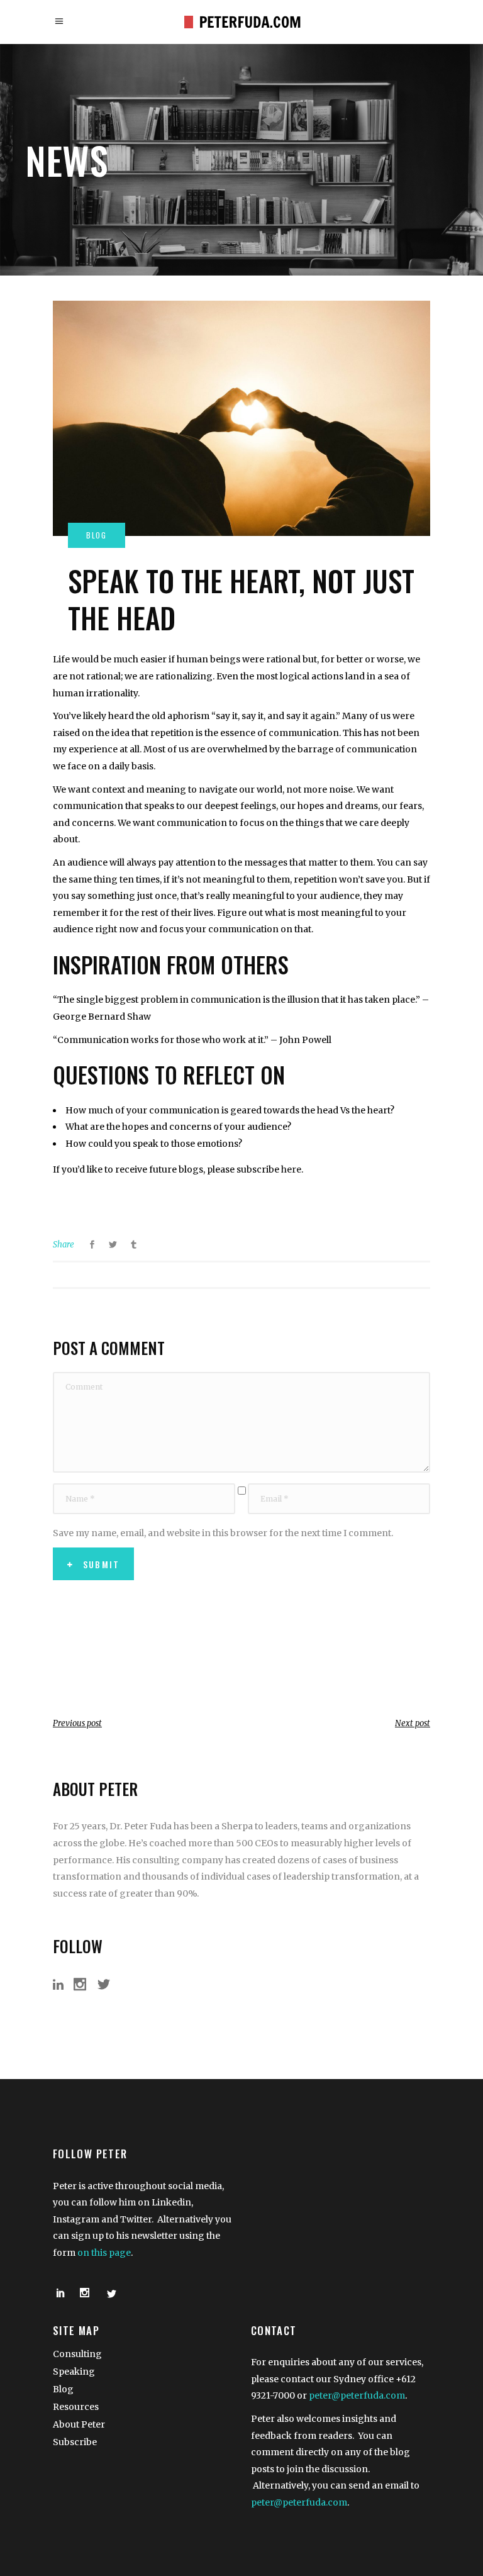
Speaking (74, 2372)
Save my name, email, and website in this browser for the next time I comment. (223, 1533)
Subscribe (75, 2442)
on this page (104, 2253)
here (291, 1169)
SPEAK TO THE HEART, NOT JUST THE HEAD (241, 599)
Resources (76, 2407)
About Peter (79, 2424)
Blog (63, 2389)
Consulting (77, 2354)
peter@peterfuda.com (357, 2395)
